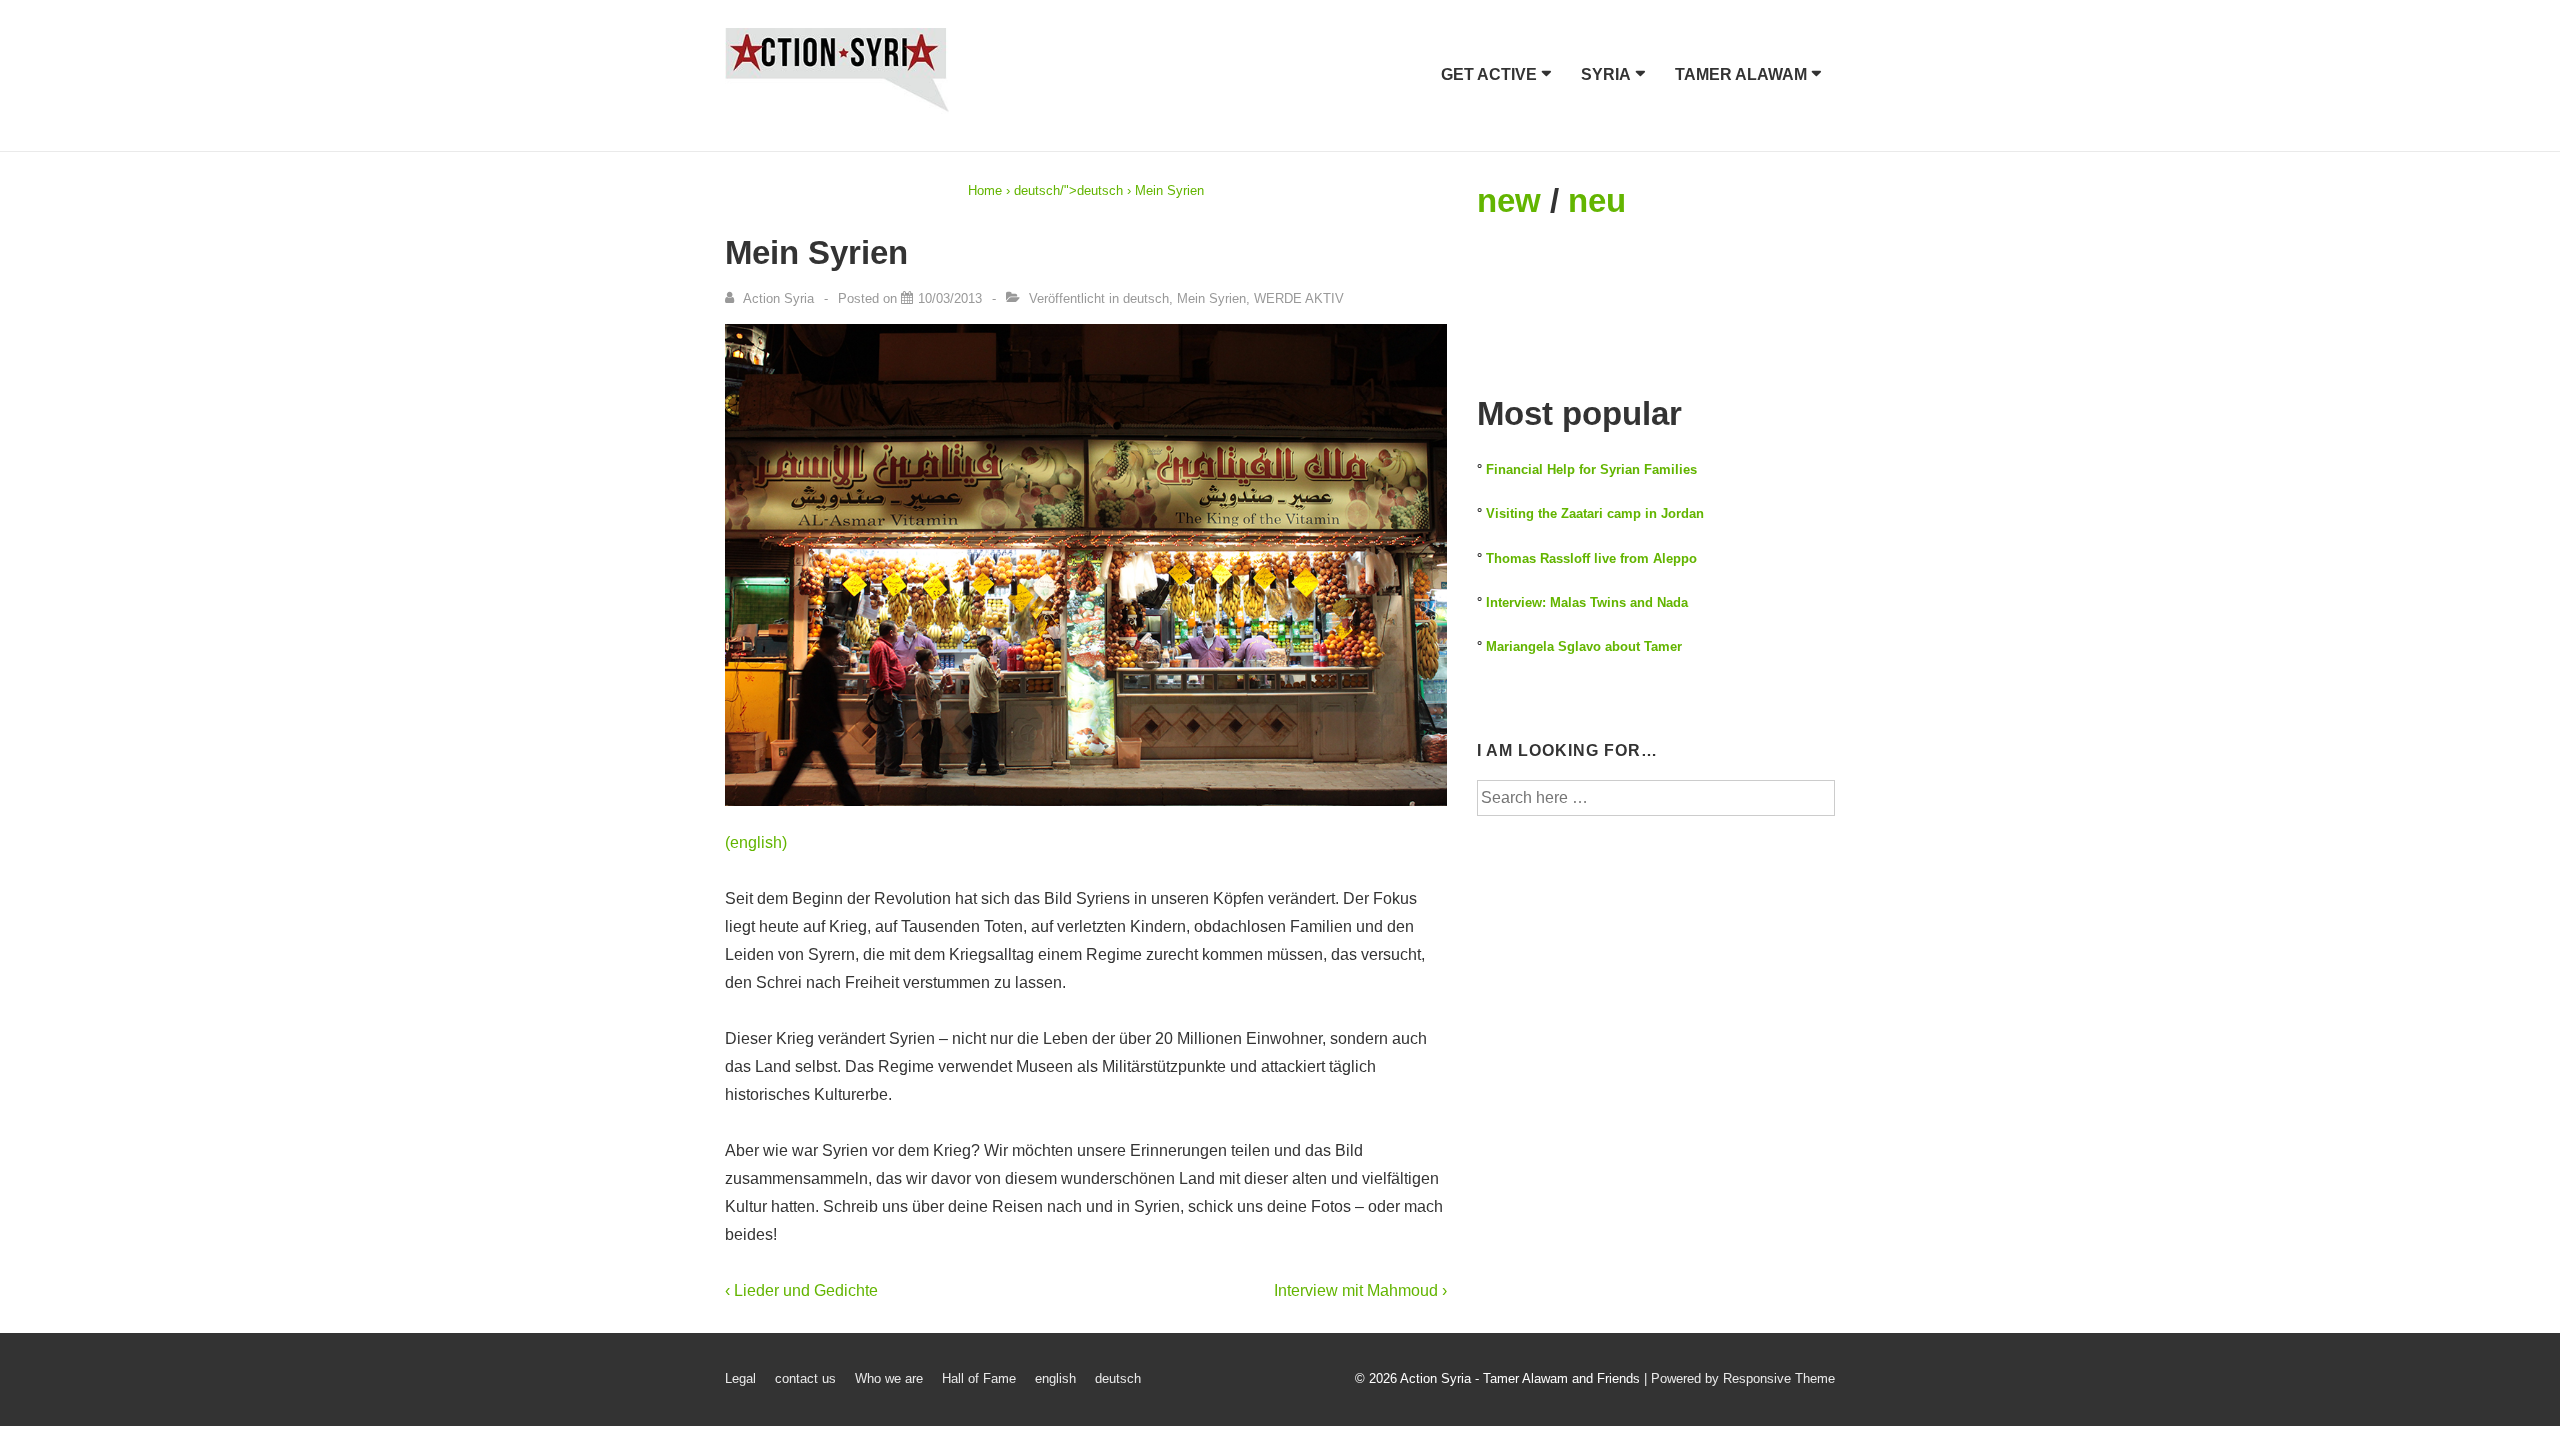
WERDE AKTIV (1299, 298)
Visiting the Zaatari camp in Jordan (1595, 513)
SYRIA (1606, 74)
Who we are (889, 1378)
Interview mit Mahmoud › (1360, 1290)
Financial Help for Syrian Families (1591, 469)
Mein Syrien (1211, 298)
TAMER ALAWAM (1741, 74)
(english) (756, 842)
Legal (740, 1378)
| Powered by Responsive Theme (1739, 1378)
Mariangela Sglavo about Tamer (1584, 646)
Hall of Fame (979, 1378)
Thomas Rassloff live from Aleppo (1591, 558)
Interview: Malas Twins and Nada (1587, 602)
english (1055, 1378)
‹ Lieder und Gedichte (801, 1290)
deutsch (1037, 190)
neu (1597, 200)
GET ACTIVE (1489, 74)
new (1509, 200)
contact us (805, 1378)
